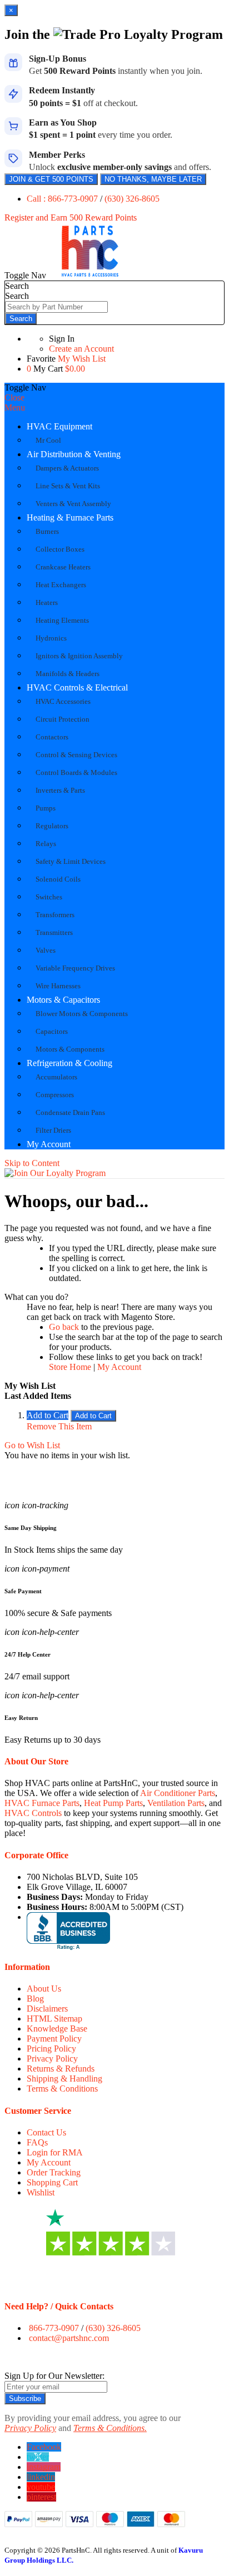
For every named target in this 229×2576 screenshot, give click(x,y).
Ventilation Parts (176, 1803)
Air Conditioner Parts (178, 1793)
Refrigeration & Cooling (69, 1063)
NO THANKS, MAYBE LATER (153, 179)
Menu (15, 407)
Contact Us (46, 2132)
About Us (44, 1989)
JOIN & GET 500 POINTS (51, 179)
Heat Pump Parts (113, 1803)
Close (14, 397)
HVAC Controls (33, 1813)
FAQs (37, 2142)
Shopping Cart (52, 2182)
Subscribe (25, 2399)
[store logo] (90, 275)
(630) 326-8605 (132, 199)
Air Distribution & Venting (74, 454)
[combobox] (56, 307)
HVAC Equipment (59, 426)
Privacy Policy (52, 2059)
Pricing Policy (51, 2049)
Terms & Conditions (62, 2089)
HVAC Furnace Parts (42, 1803)
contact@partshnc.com (69, 2338)
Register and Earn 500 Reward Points (71, 217)
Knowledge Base (57, 2029)
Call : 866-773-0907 (63, 199)
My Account (49, 1144)
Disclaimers (47, 2009)
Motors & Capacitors (63, 1000)
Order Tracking (54, 2172)
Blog (35, 1999)
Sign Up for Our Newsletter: (54, 2376)
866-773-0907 (54, 2328)
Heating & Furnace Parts (70, 517)
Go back (64, 1327)
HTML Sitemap (54, 2019)
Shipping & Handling (64, 2079)
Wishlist (41, 2192)
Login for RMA (55, 2152)
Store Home (70, 1367)
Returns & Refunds (61, 2069)
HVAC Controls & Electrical (77, 687)
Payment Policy (54, 2039)
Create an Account (81, 349)
